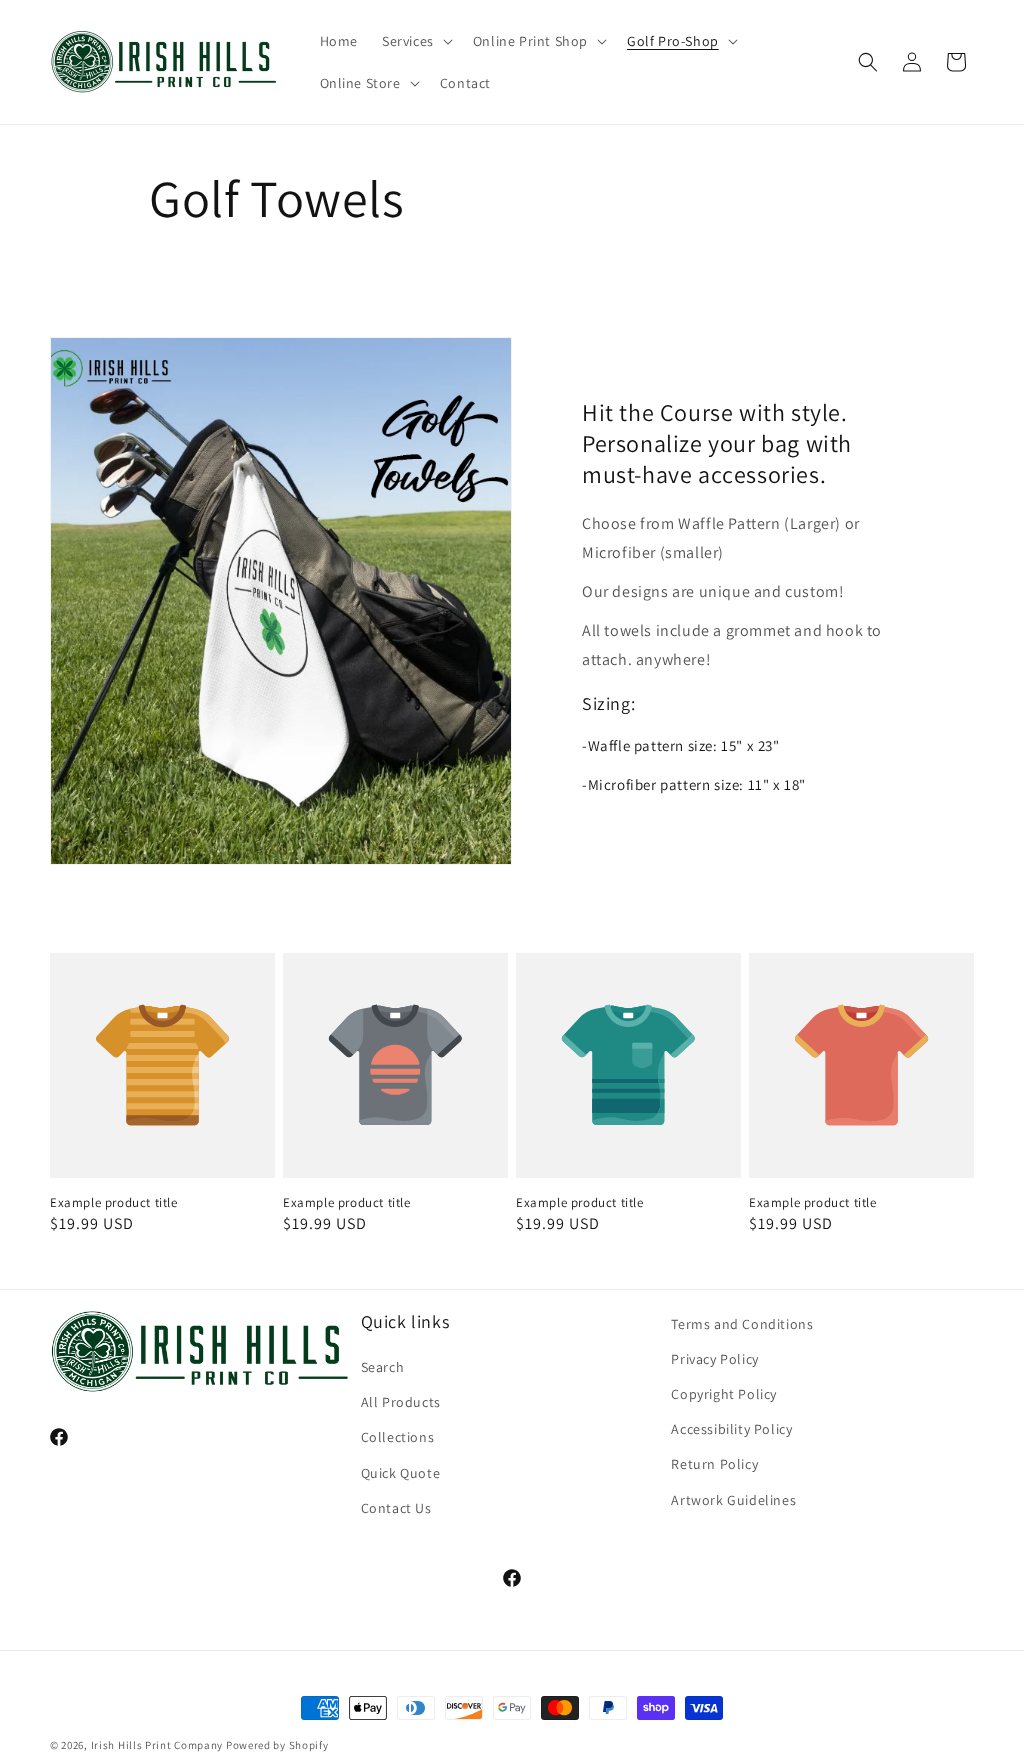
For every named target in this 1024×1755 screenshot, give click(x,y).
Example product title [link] (114, 1203)
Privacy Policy (714, 1359)
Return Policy (714, 1464)
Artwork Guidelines (733, 1500)
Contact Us (396, 1508)
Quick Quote (401, 1473)
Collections (398, 1437)
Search (383, 1367)
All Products (401, 1402)
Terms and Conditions (742, 1324)
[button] (415, 41)
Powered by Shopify (277, 1745)
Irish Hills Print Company (157, 1745)
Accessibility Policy (731, 1429)
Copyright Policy (724, 1394)
